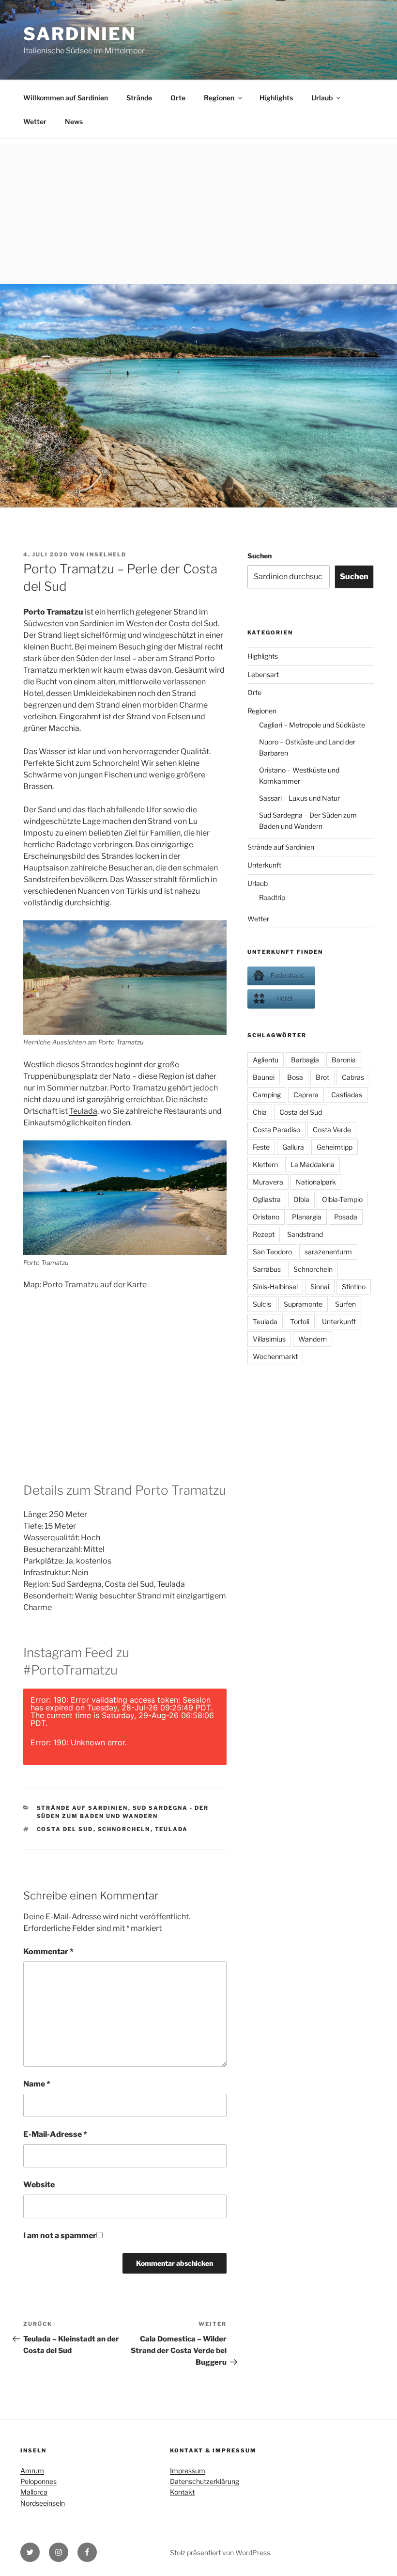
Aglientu (266, 1060)
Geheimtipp (335, 1147)
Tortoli (300, 1321)
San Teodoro (272, 1252)
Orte (178, 98)
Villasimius (269, 1339)
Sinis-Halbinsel (275, 1287)
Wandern (313, 1339)
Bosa (295, 1077)
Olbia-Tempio (342, 1199)
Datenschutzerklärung (205, 2481)
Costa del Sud (65, 1829)
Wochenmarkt (275, 1356)
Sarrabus (267, 1269)
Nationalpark (316, 1182)
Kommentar (48, 1952)
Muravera (268, 1182)
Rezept (264, 1234)
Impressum (188, 2471)
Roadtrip (272, 897)
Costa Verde (332, 1130)
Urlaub (322, 98)
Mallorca (34, 2492)
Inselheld (107, 554)
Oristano (266, 1217)
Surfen (345, 1304)
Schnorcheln (124, 1829)
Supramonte (303, 1304)
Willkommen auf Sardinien (66, 98)
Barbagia (305, 1060)
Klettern (265, 1164)
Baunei (264, 1077)
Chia (260, 1112)
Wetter (35, 121)
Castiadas (347, 1095)
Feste (261, 1147)
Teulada (83, 1111)
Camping (267, 1095)
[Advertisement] (198, 211)
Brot (322, 1077)
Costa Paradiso (276, 1130)
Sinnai (320, 1287)
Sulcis (262, 1304)
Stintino (354, 1287)
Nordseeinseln (43, 2503)
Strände (139, 98)
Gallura (293, 1147)
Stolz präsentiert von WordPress (220, 2552)
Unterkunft (264, 865)
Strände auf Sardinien (83, 1808)
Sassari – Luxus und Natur (299, 798)
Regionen (219, 98)
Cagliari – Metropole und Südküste (312, 725)
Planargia (307, 1217)
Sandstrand (305, 1234)
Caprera (306, 1095)
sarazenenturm (328, 1252)
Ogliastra (267, 1199)
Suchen (260, 556)
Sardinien (80, 34)
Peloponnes (38, 2481)
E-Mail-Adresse (55, 2134)
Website (39, 2185)
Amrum (32, 2471)
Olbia (301, 1199)
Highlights (276, 98)
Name (37, 2084)
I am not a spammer (60, 2236)
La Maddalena (313, 1164)
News (74, 121)
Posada (346, 1217)
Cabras (353, 1077)
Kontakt (182, 2492)
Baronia (344, 1060)
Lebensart (263, 674)
